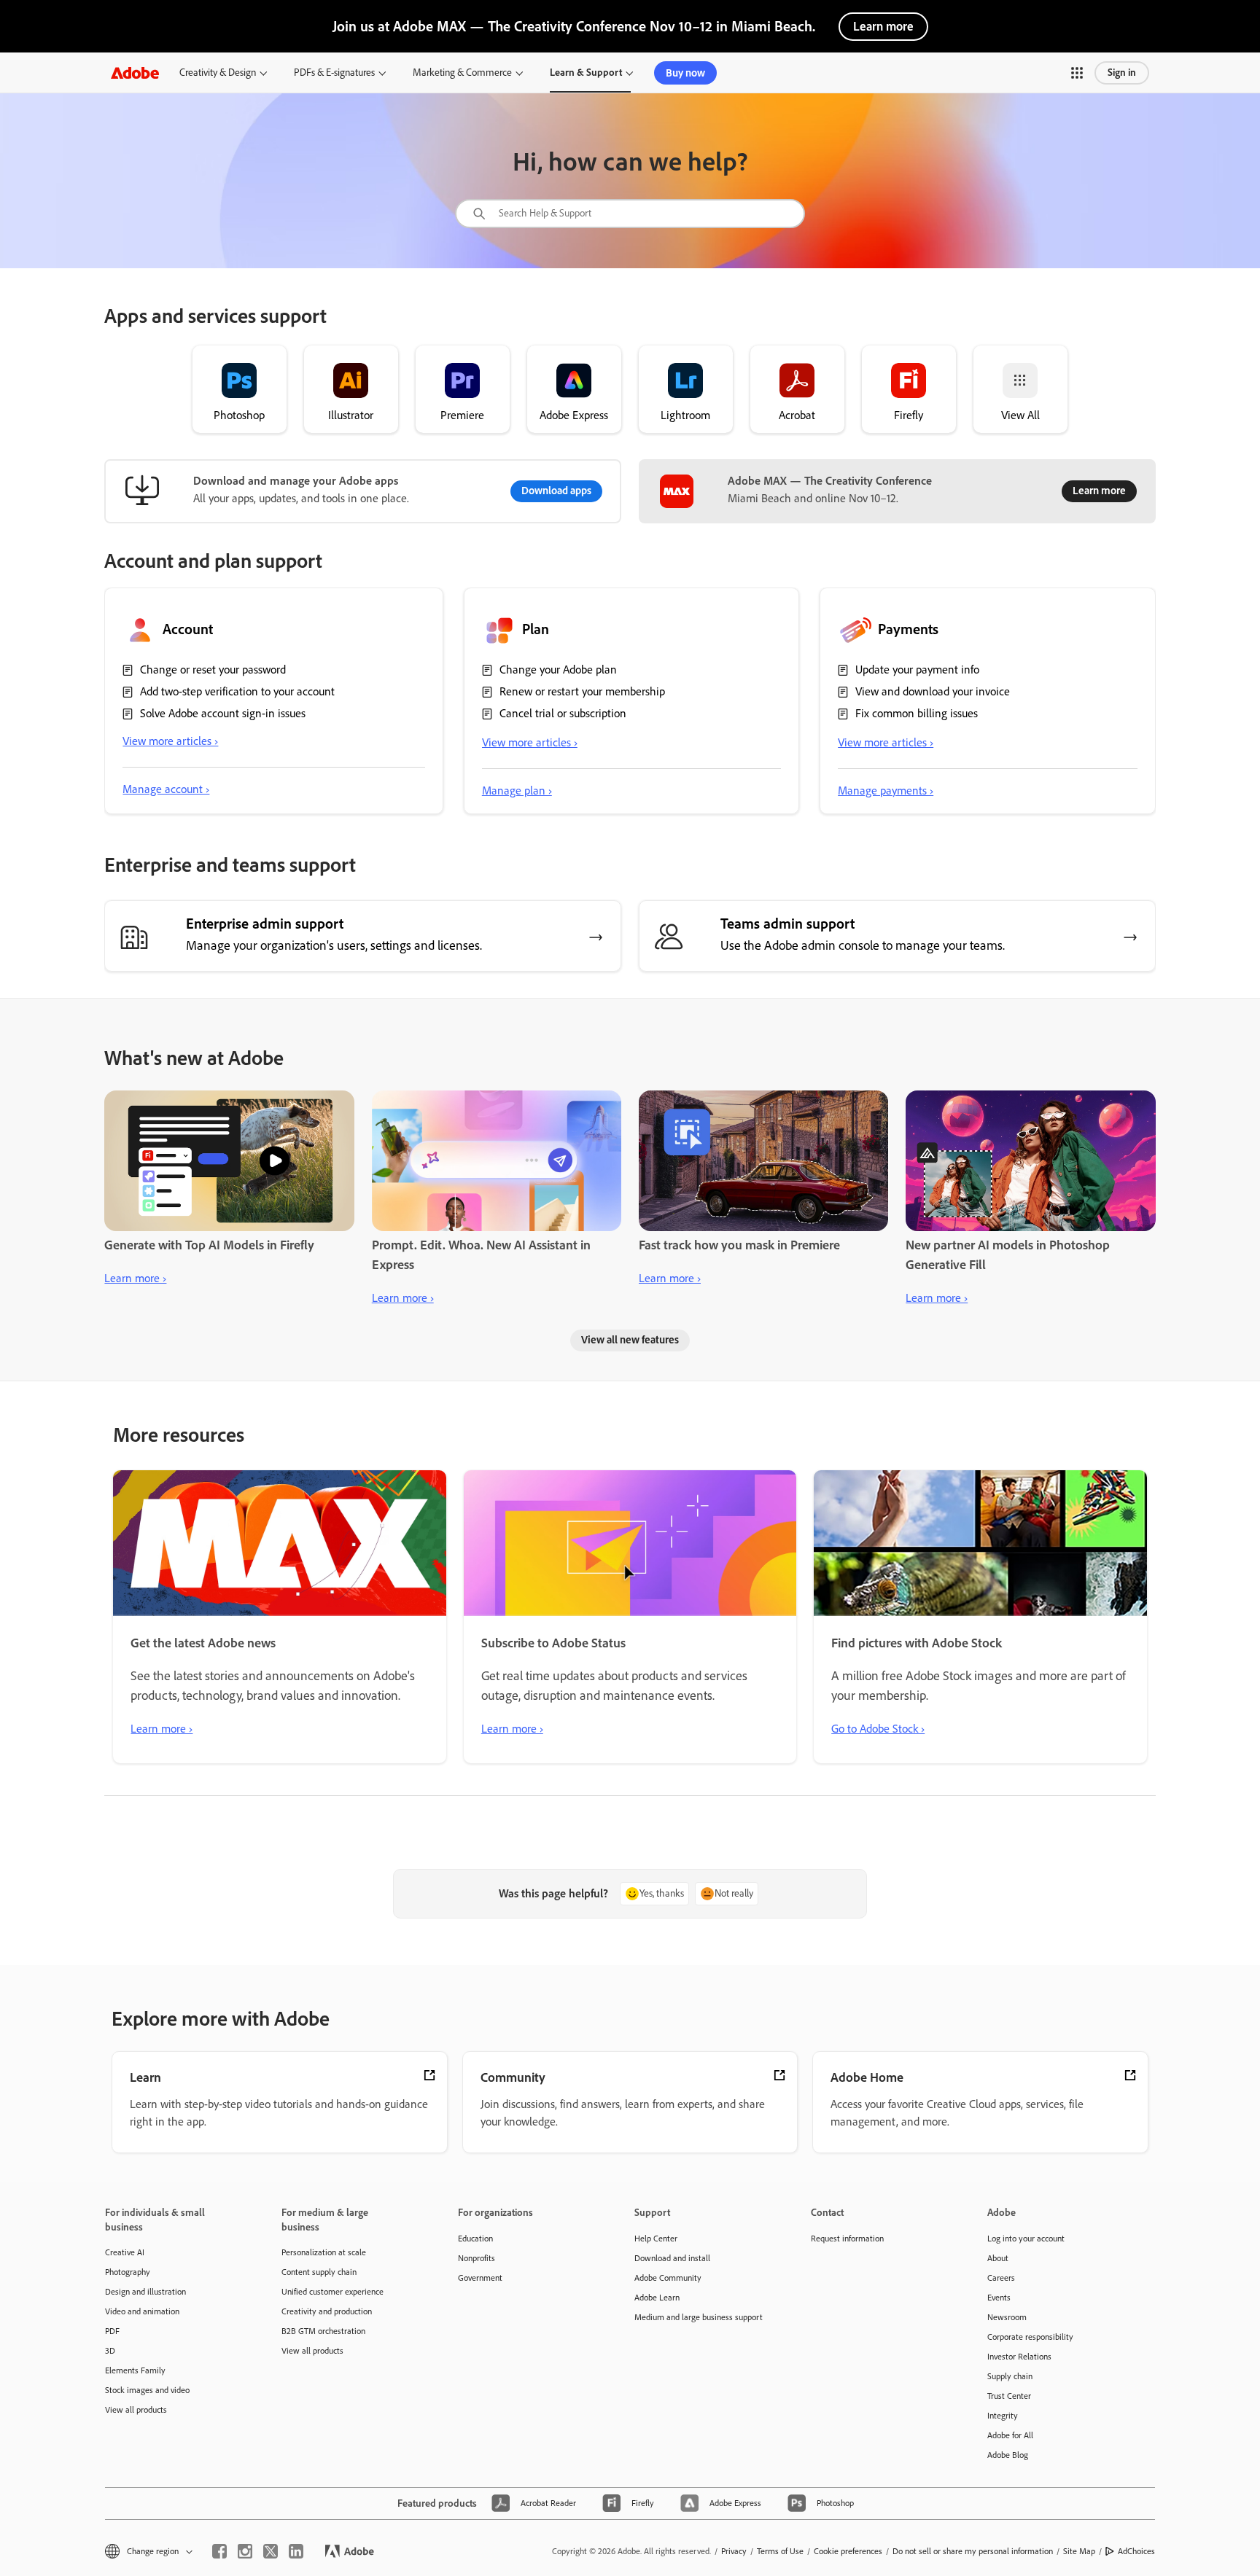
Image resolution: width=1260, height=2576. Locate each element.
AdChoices (1136, 2551)
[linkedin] (296, 2551)
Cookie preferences (848, 2551)
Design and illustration (145, 2292)
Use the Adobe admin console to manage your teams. (863, 945)
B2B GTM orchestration (323, 2331)
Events (999, 2298)
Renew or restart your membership (582, 691)
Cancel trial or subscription (563, 713)
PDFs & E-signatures (334, 73)
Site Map (1079, 2551)
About (998, 2258)
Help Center (656, 2239)
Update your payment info (917, 670)
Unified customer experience (332, 2292)
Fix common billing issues (917, 713)
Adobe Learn (657, 2298)
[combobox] (630, 214)
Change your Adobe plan (558, 670)
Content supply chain (319, 2272)
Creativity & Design (218, 73)
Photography (128, 2272)
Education (475, 2239)
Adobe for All (1010, 2435)
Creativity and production (327, 2311)
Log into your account (1026, 2239)
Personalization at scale (324, 2252)
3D (110, 2351)
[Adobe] (135, 73)
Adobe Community (668, 2278)
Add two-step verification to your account (237, 691)
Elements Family (135, 2370)
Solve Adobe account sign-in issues (223, 713)
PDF (112, 2331)
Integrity (1003, 2416)
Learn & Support (586, 73)
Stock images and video (147, 2390)
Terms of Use (780, 2551)
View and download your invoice (933, 691)
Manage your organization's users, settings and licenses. (334, 945)
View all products (136, 2410)
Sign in (1122, 73)
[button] (1077, 73)
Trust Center (1009, 2396)
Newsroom (1007, 2317)
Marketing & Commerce (462, 73)
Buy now (685, 73)
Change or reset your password (213, 670)
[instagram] (245, 2551)
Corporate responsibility (1030, 2337)
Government (480, 2278)
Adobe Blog (1008, 2455)
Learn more (883, 26)
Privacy (734, 2551)
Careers (1001, 2278)
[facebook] (219, 2551)
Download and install (672, 2258)
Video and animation (142, 2311)
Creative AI (125, 2252)
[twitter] (271, 2551)
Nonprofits (477, 2258)
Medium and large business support (699, 2317)
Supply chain (1010, 2376)
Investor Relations (1019, 2357)
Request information (847, 2239)
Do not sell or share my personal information (973, 2551)
